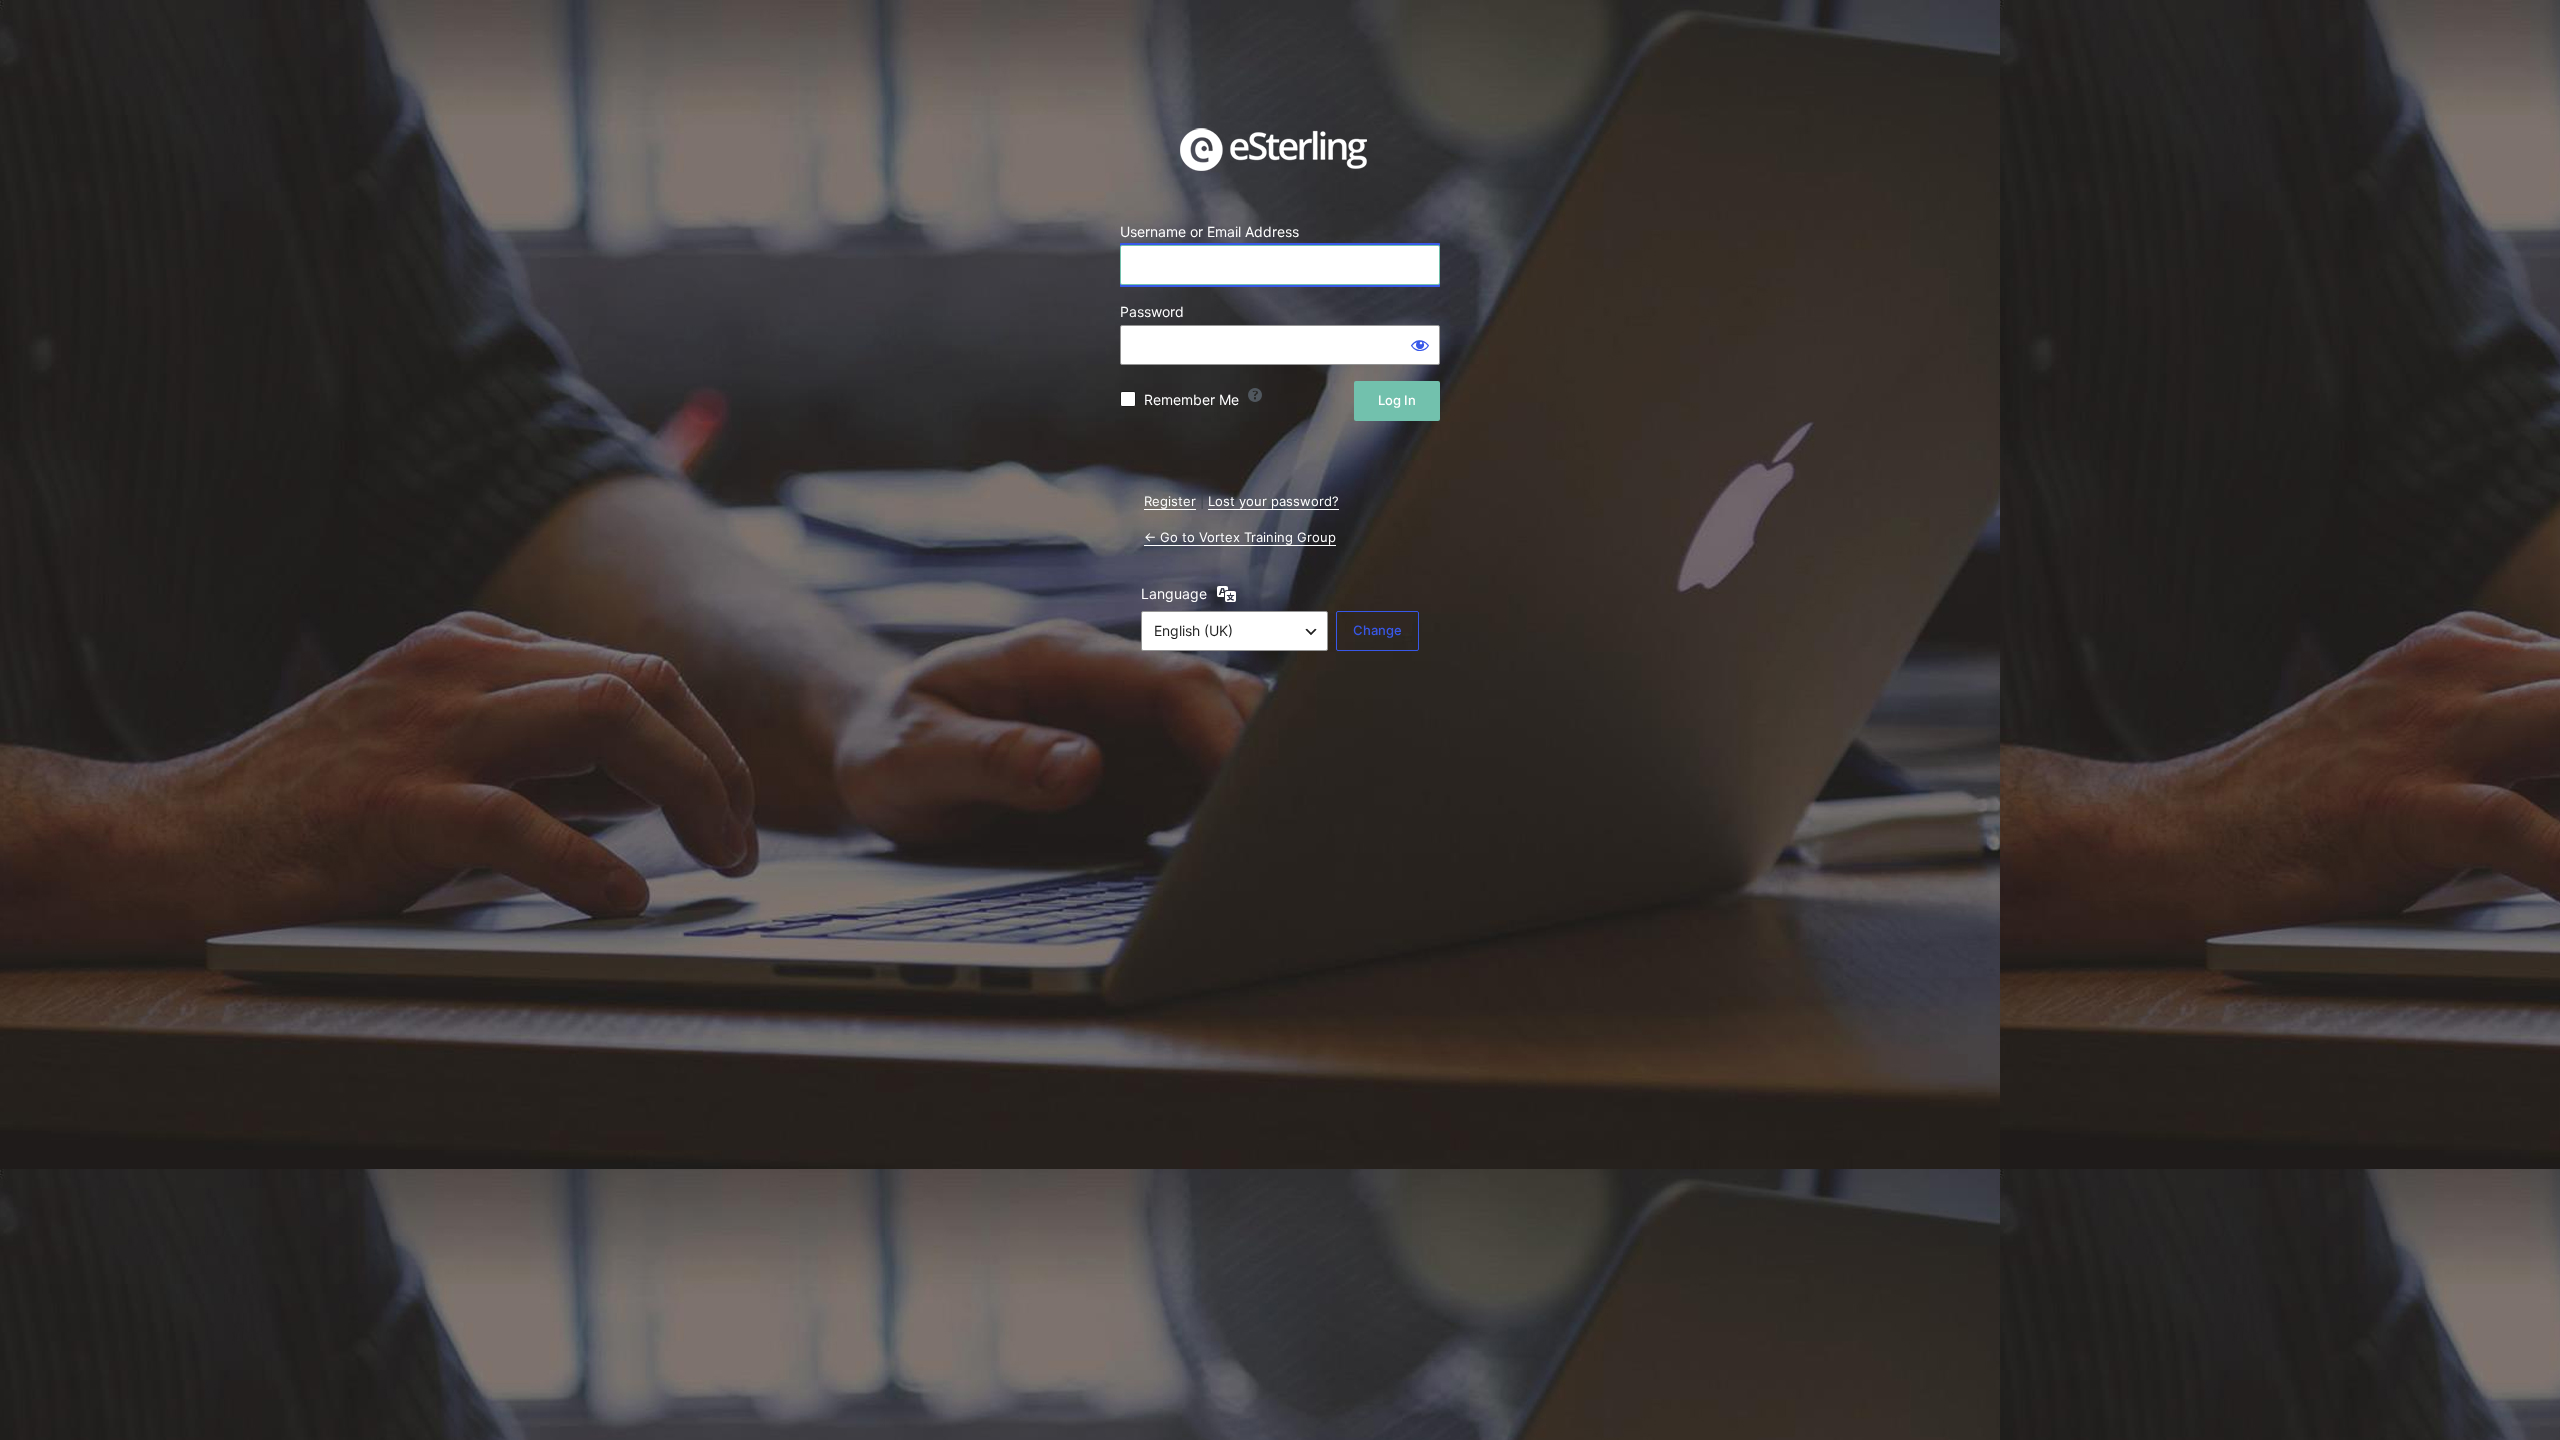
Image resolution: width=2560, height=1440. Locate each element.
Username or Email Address (1209, 231)
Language (1174, 593)
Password (1152, 311)
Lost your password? (1273, 501)
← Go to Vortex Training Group (1240, 537)
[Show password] (1420, 345)
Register (1170, 501)
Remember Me (1191, 399)
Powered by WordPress (1280, 149)
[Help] (1255, 395)
